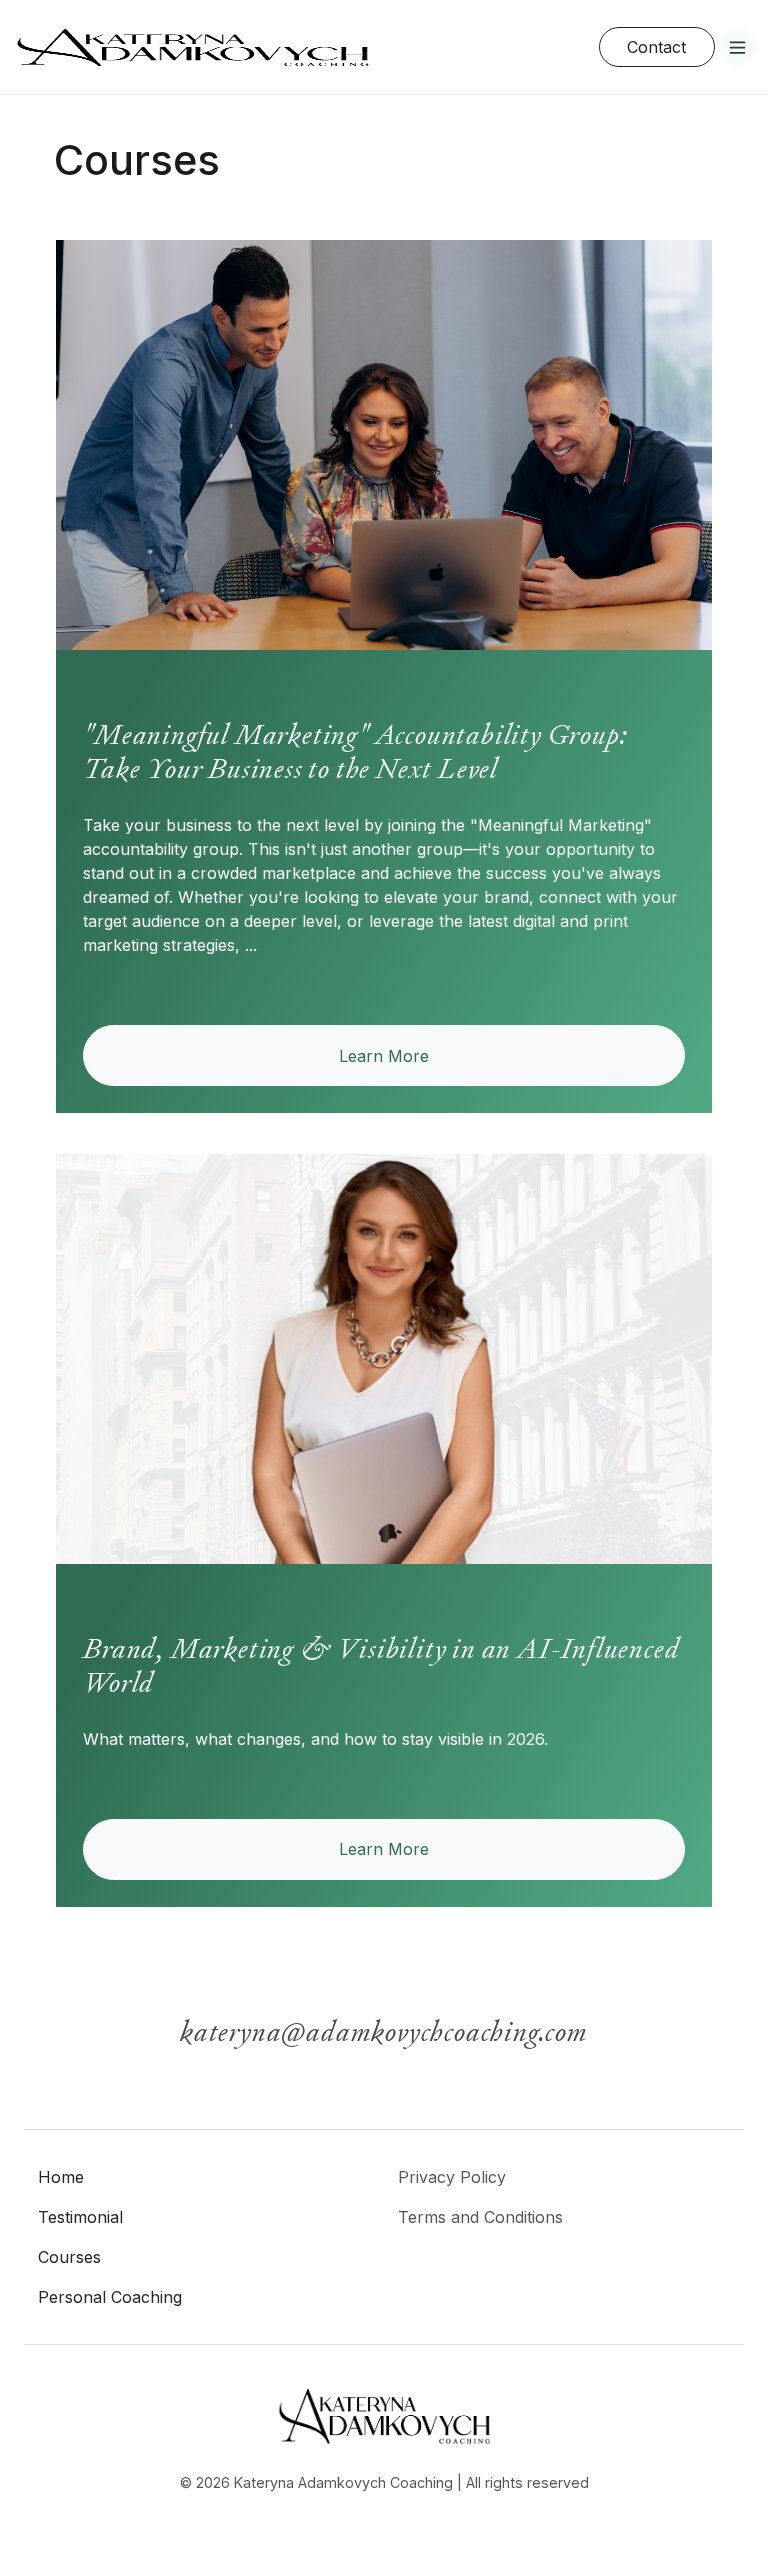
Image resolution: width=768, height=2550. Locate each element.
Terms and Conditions (480, 2217)
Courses (69, 2257)
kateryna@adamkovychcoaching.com (384, 2031)
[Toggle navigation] (738, 47)
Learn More (384, 1056)
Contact (656, 47)
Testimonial (80, 2217)
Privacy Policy (452, 2177)
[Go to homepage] (192, 47)
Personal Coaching (110, 2297)
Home (61, 2177)
